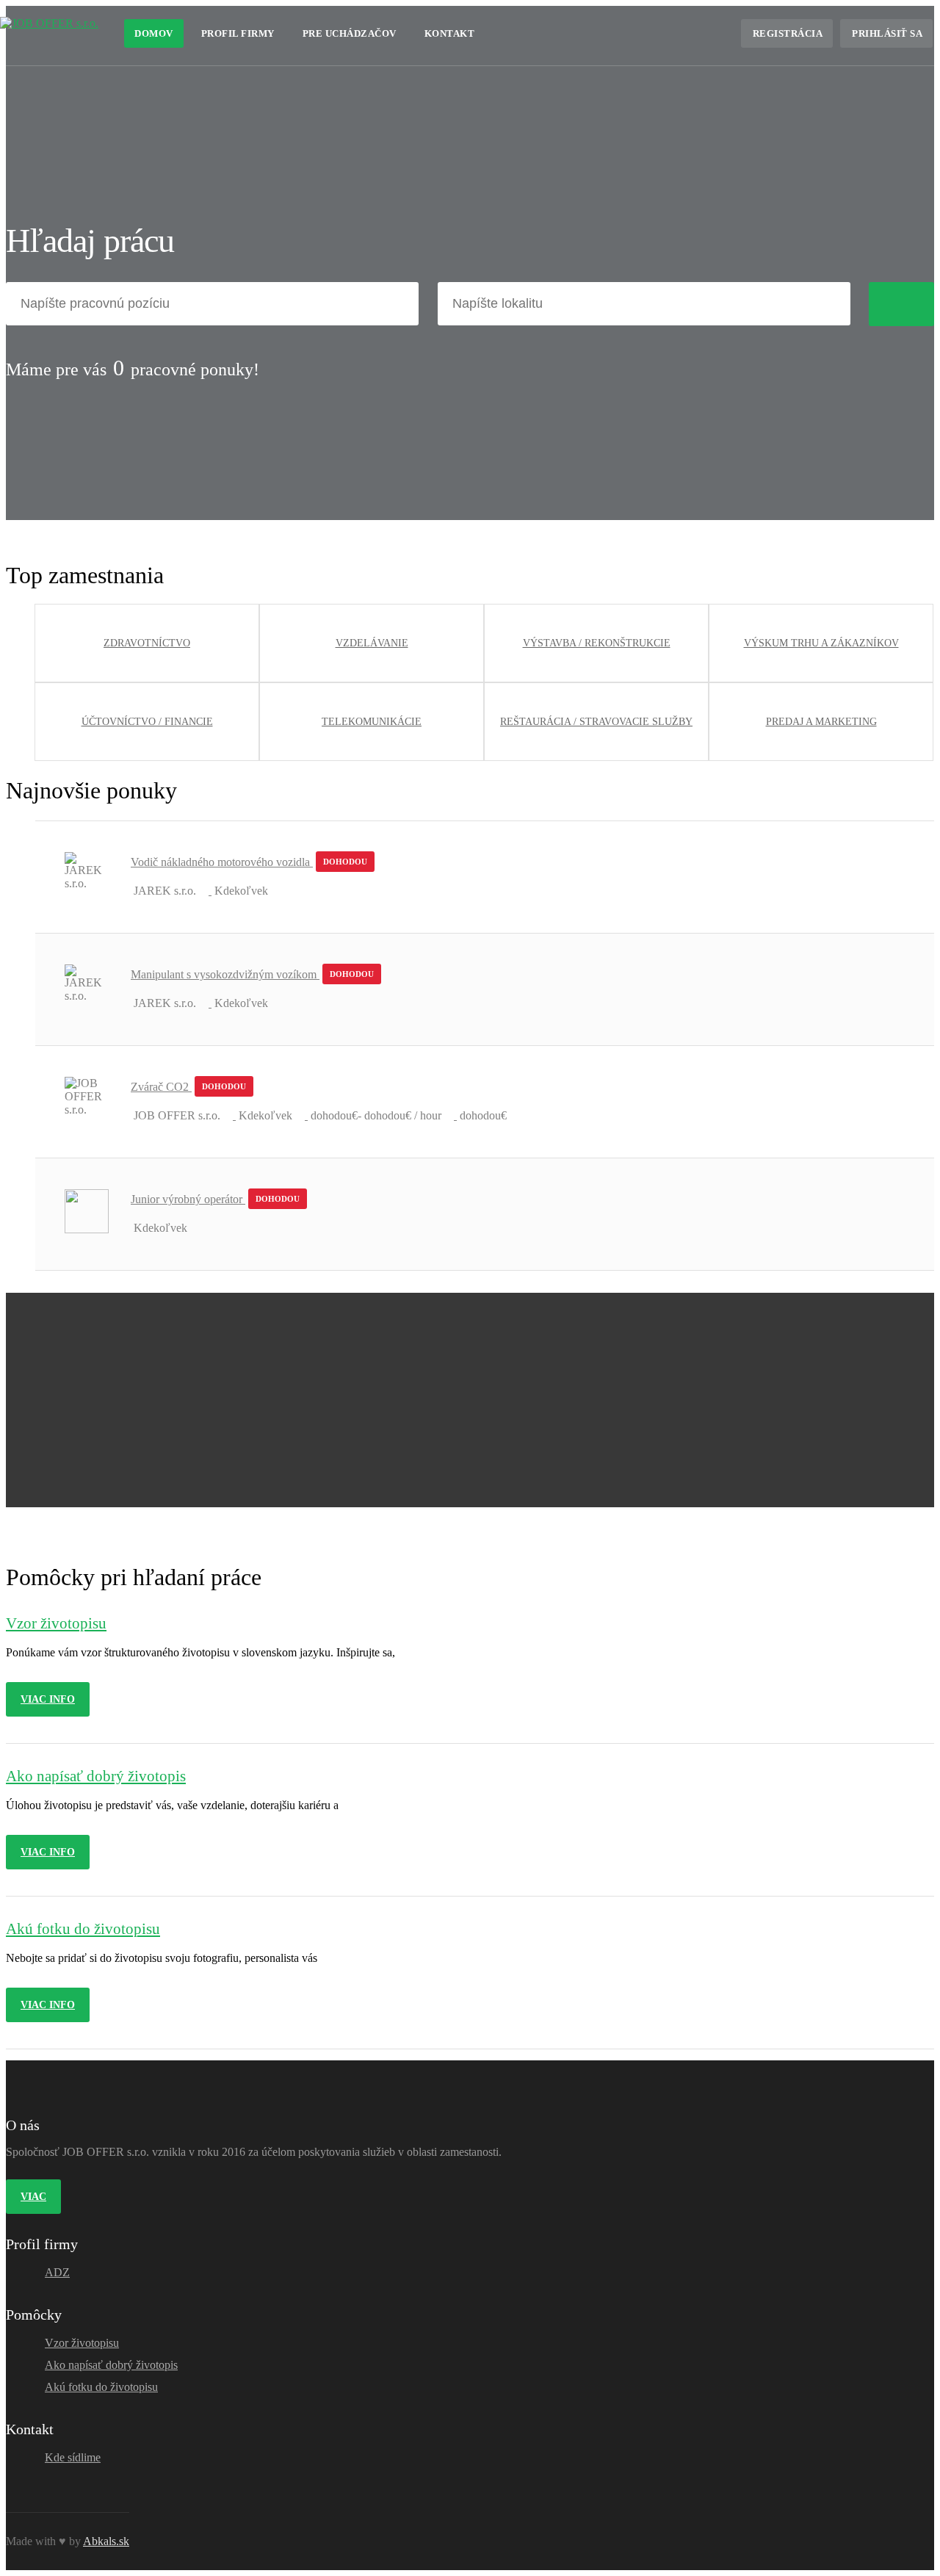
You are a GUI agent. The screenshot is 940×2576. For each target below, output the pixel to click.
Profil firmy (238, 33)
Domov (154, 33)
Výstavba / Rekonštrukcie (597, 643)
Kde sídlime (73, 2457)
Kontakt (450, 33)
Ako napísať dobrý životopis (111, 2365)
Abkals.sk (106, 2541)
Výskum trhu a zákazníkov (821, 643)
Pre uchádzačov (350, 33)
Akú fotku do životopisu (101, 2387)
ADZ (57, 2272)
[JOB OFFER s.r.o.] (49, 23)
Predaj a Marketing (821, 722)
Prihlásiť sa (887, 33)
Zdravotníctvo (147, 643)
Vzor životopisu (82, 2343)
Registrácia (788, 33)
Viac (33, 2197)
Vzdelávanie (372, 643)
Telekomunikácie (372, 722)
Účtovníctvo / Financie (147, 722)
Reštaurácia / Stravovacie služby (596, 722)
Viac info (48, 1699)
